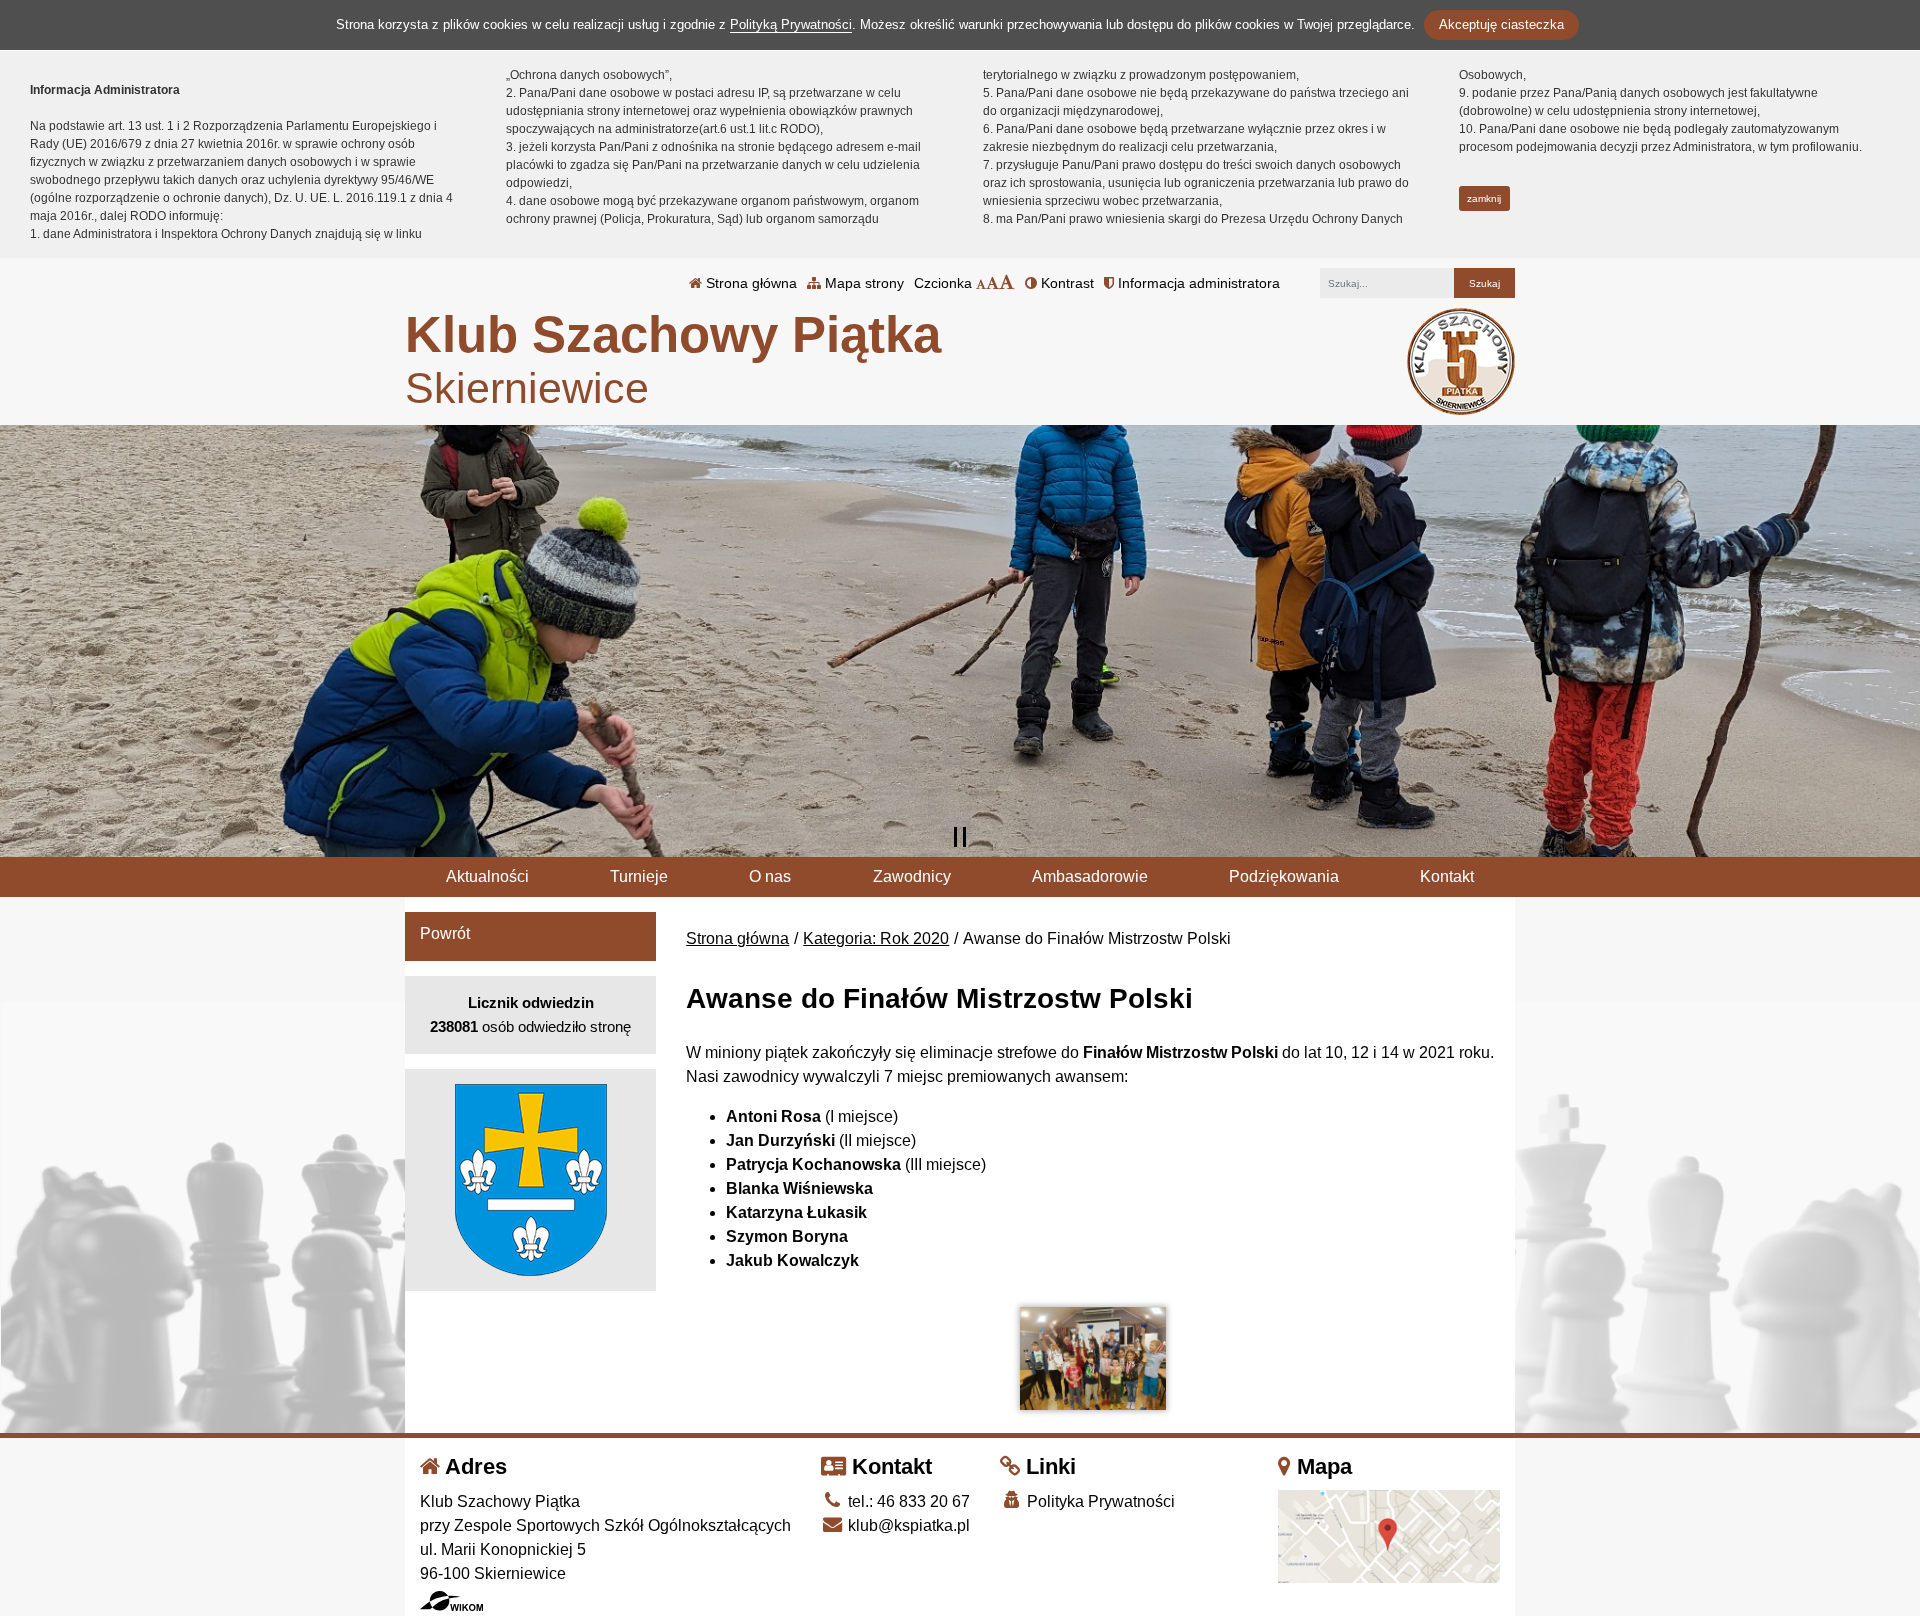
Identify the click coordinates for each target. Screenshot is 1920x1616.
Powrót (445, 933)
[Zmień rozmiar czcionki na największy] (1007, 283)
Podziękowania (1284, 876)
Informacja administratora (1197, 283)
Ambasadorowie (1090, 876)
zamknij (1484, 198)
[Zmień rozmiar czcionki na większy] (992, 283)
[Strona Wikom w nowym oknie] (451, 1601)
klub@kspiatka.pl (907, 1525)
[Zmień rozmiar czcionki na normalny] (981, 283)
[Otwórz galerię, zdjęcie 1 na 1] (1093, 1358)
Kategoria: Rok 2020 (876, 938)
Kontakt (1447, 876)
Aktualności (487, 876)
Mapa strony (862, 283)
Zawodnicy (912, 876)
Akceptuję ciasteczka (1501, 24)
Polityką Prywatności (791, 24)
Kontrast (1065, 283)
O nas (770, 876)
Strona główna (749, 283)
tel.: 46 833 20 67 (907, 1501)
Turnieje (639, 876)
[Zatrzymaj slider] (960, 837)
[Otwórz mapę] (1389, 1535)
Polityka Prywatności (1099, 1501)
